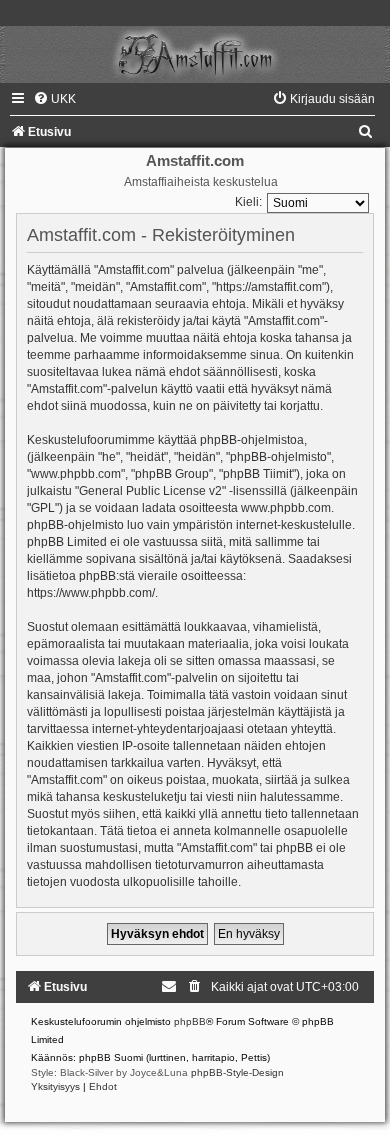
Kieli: (248, 202)
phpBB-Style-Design (237, 1072)
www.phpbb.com (286, 508)
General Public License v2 (150, 491)
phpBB (190, 1021)
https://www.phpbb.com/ (91, 593)
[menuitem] (54, 99)
